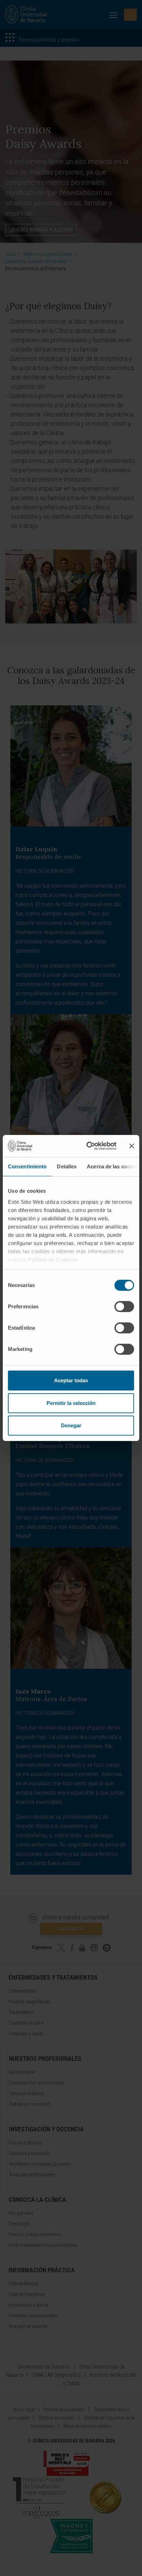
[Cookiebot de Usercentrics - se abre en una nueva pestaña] (88, 1146)
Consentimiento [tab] (27, 1166)
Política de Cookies (52, 1260)
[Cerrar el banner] (132, 1146)
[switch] (124, 1307)
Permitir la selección (71, 1403)
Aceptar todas (71, 1380)
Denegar (71, 1425)
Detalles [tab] (67, 1166)
